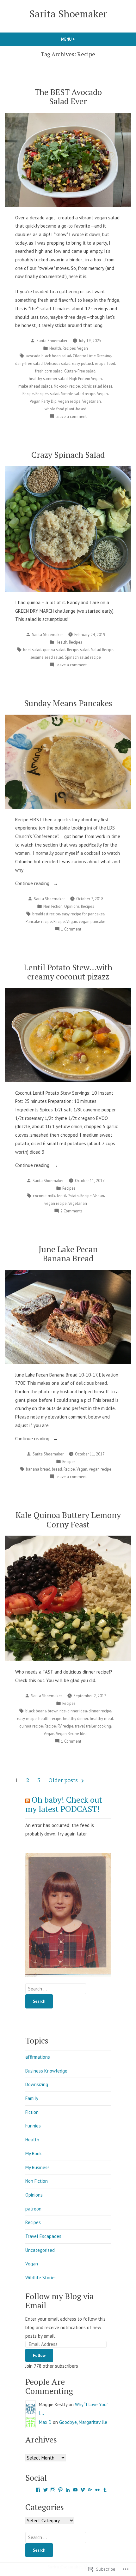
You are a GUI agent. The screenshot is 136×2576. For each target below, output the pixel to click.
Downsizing (37, 2084)
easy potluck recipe (89, 363)
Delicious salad (57, 363)
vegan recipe (69, 401)
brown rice (57, 1711)
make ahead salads (35, 386)
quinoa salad (54, 650)
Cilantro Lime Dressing (92, 356)
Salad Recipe (102, 650)
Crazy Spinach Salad (68, 455)
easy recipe (27, 1718)
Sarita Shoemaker (68, 14)
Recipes (69, 348)
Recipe (28, 394)
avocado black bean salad (48, 356)
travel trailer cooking (93, 1726)
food (111, 363)
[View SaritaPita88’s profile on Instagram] (53, 2490)
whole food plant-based (65, 409)
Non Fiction (53, 906)
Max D (45, 2422)
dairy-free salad (29, 363)
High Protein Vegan (86, 378)
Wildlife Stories (41, 2278)
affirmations (38, 2057)
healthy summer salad (48, 378)
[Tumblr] (105, 2490)
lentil (62, 1196)
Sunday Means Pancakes (68, 703)
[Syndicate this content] (28, 1800)
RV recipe (65, 1726)
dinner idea (77, 1711)
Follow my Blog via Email (59, 2301)
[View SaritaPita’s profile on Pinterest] (60, 2490)
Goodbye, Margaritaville (83, 2422)
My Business (37, 2167)
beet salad (32, 650)
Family (32, 2098)
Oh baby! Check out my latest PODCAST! (64, 1804)
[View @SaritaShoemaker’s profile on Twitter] (46, 2490)
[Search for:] (56, 1989)
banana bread (38, 1469)
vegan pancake (92, 921)
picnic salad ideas (97, 386)
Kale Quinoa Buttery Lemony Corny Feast (68, 1519)
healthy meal (102, 1718)
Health (55, 348)
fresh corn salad (49, 371)
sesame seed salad (47, 657)
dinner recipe (100, 1711)
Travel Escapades (43, 2236)
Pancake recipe (39, 921)
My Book (34, 2154)
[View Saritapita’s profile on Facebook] (38, 2490)
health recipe (50, 1718)
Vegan (83, 348)
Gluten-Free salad (80, 371)
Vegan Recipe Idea (72, 1734)
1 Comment (71, 929)
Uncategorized (40, 2250)
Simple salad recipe (78, 394)
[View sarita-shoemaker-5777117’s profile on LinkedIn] (68, 2490)
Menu (79, 39)
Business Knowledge (46, 2071)
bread (57, 1469)
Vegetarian (92, 401)
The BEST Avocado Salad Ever (68, 96)
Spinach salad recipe (83, 657)
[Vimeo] (83, 2490)
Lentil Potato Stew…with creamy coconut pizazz (68, 972)
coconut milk (44, 1196)
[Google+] (90, 2490)
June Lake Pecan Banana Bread (68, 1254)
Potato (73, 1196)
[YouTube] (75, 2490)
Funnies (33, 2126)
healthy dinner (76, 1718)
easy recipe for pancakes (83, 914)
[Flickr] (97, 2490)
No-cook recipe (67, 386)
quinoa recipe (31, 1726)
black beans (36, 1711)
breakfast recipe (46, 914)
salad (55, 394)
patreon (33, 2209)
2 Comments (71, 1211)
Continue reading (33, 884)
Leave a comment (71, 417)
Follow (39, 2355)
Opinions (72, 906)
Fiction (32, 2112)
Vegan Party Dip (43, 401)
